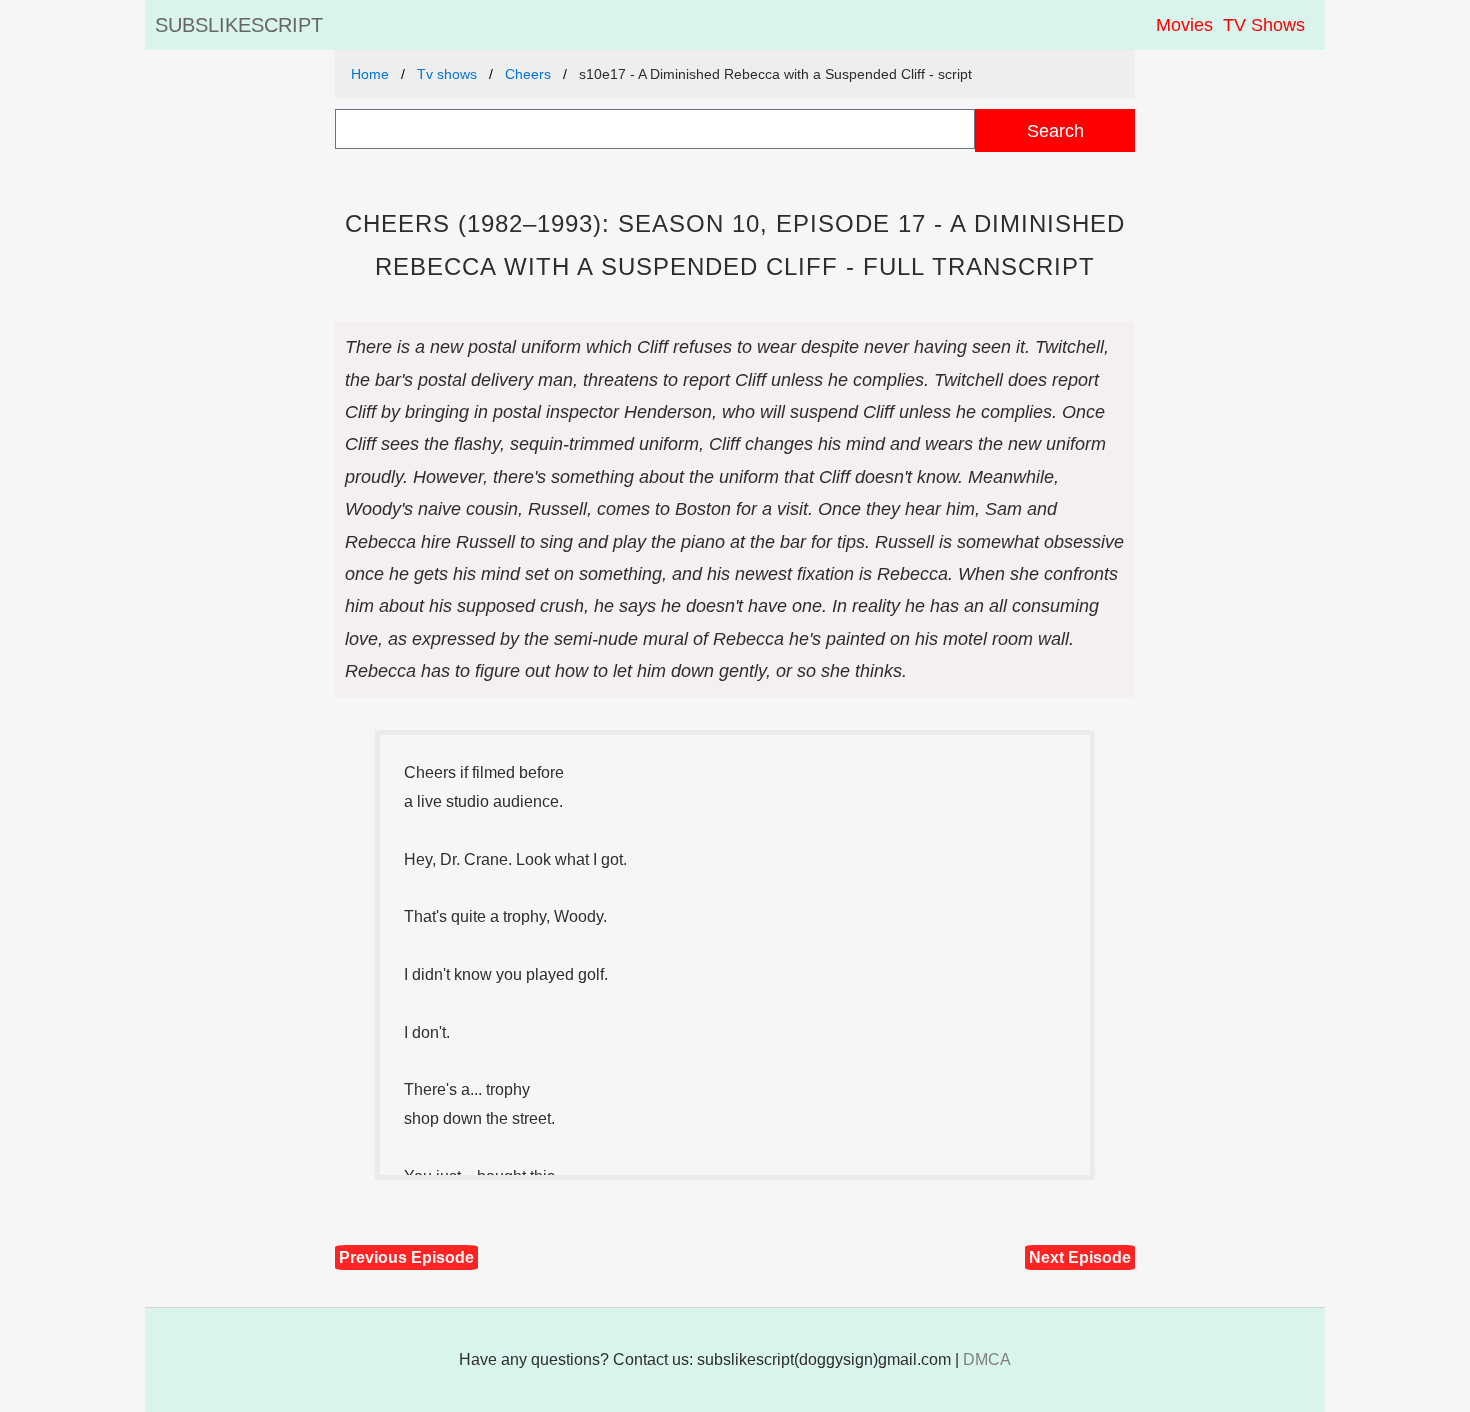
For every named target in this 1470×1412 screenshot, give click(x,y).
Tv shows (447, 74)
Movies (1184, 25)
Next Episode (1080, 1257)
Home (370, 74)
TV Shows (1264, 25)
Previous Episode (406, 1257)
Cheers (528, 74)
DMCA (987, 1359)
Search (1055, 130)
